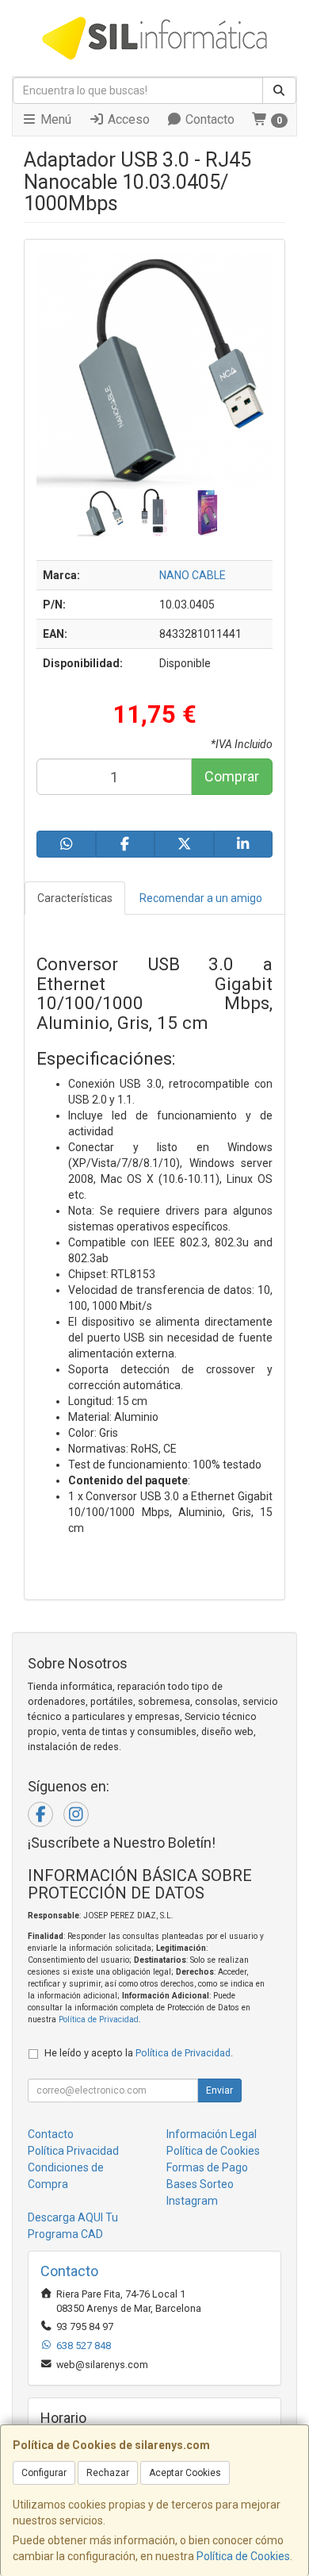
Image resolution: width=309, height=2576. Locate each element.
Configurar (44, 2473)
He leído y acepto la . (139, 2053)
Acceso (127, 119)
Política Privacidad (73, 2151)
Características (75, 898)
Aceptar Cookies (185, 2473)
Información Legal (212, 2134)
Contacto (208, 119)
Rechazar (108, 2473)
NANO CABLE (193, 575)
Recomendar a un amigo (201, 898)
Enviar (219, 2090)
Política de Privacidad (99, 2019)
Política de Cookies (243, 2556)
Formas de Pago (207, 2167)
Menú (54, 119)
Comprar (232, 776)
